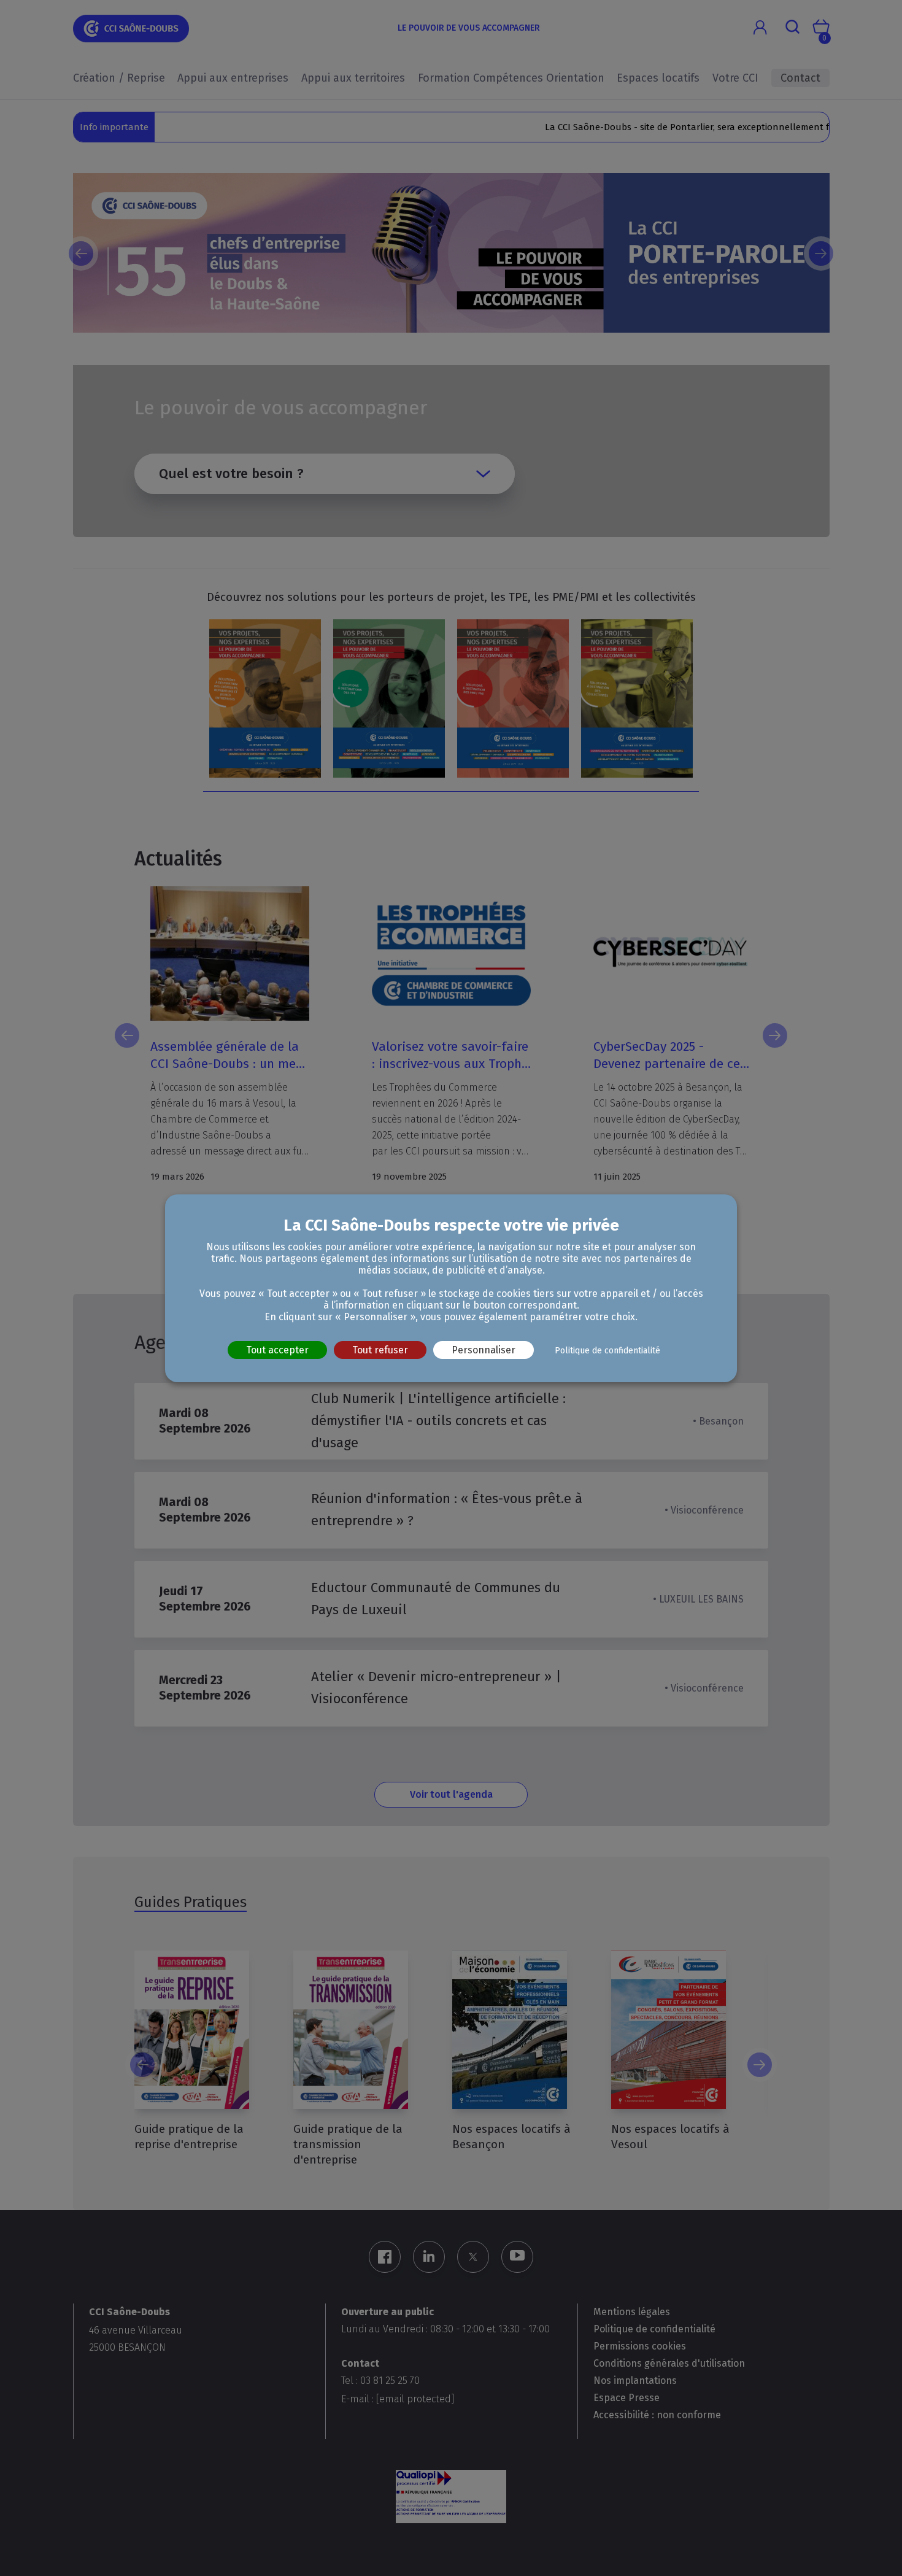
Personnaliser (484, 1349)
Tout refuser (380, 1349)
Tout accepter (277, 1349)
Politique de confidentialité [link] (607, 1350)
